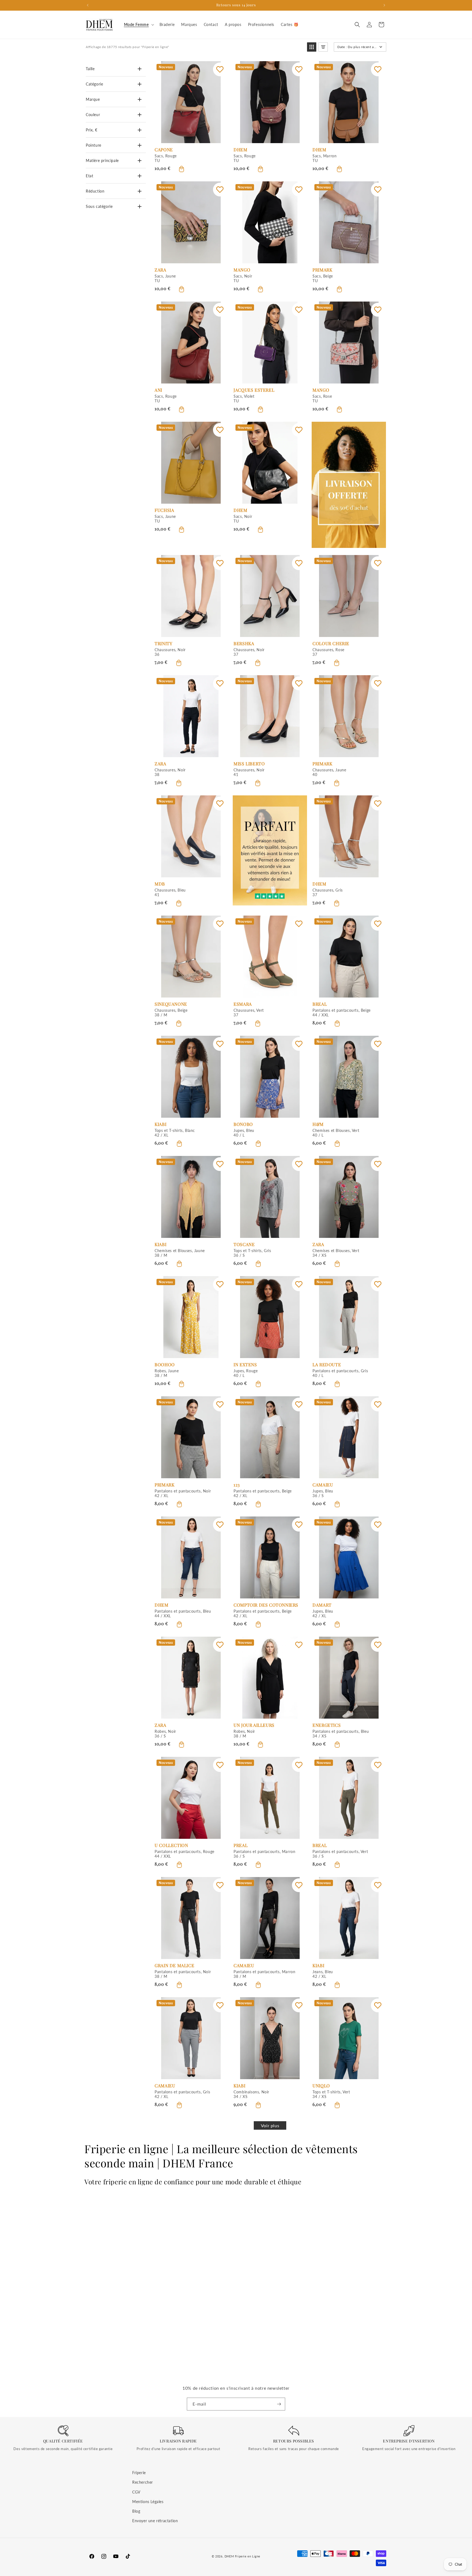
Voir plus (270, 2125)
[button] (138, 25)
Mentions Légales (148, 2501)
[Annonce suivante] (384, 5)
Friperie (139, 2473)
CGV (136, 2492)
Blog (136, 2511)
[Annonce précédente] (88, 5)
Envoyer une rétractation (155, 2521)
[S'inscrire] (279, 2404)
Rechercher (143, 2482)
